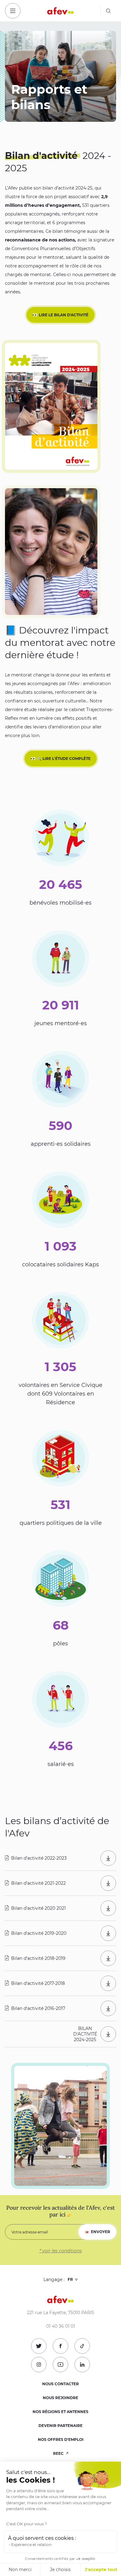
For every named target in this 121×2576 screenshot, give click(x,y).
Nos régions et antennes (60, 2412)
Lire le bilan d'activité (64, 315)
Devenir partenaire (60, 2426)
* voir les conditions (61, 2251)
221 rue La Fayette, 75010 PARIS (61, 2313)
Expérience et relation (31, 2545)
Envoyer (101, 2232)
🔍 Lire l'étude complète (64, 759)
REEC (59, 2453)
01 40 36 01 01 (61, 2326)
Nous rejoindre (60, 2398)
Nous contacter (60, 2384)
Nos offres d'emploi (61, 2440)
